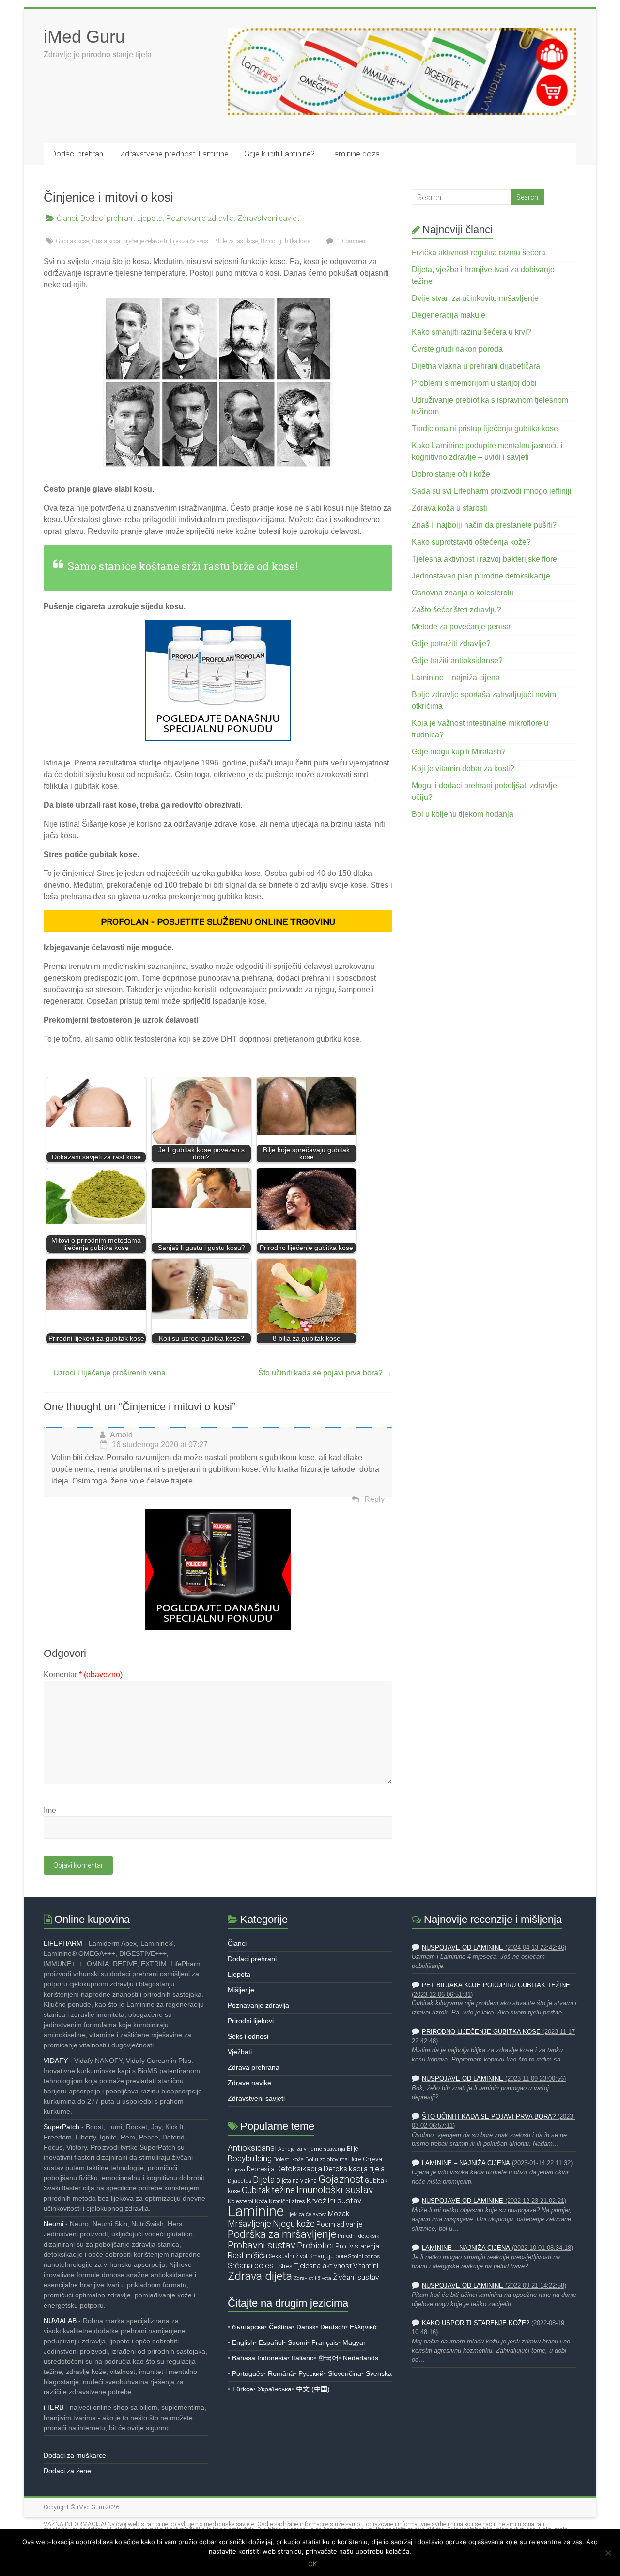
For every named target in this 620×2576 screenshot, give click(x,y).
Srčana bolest (252, 2266)
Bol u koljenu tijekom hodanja (463, 814)
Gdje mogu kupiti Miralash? (459, 752)
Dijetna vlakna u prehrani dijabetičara (476, 366)
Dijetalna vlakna (296, 2180)
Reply (374, 1499)
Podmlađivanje (339, 2224)
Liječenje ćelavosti (145, 241)
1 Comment (351, 241)
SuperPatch (62, 2127)
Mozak (339, 2214)
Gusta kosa (106, 241)
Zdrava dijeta (260, 2276)
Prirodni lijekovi (251, 2021)
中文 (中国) (313, 2389)
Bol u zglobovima (326, 2159)
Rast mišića (248, 2256)
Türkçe (243, 2389)
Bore (355, 2159)
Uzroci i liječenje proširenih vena (105, 1373)
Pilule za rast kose (235, 241)
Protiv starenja (357, 2246)
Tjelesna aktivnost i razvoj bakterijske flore (484, 559)
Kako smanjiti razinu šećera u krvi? (472, 332)
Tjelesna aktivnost (323, 2266)
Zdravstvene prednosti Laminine (174, 154)
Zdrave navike (249, 2083)
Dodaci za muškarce (75, 2455)
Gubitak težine (268, 2190)
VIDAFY (56, 2061)
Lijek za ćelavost (190, 241)
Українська (275, 2389)
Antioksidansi (252, 2148)
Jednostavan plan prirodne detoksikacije (481, 576)
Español (271, 2342)
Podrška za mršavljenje (282, 2234)
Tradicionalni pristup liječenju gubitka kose (485, 429)
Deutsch (333, 2327)
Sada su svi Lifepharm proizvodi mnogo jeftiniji (492, 491)
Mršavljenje (249, 2224)
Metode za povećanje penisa (461, 627)
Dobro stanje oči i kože (451, 474)
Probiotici (315, 2245)
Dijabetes (240, 2181)
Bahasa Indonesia (260, 2358)
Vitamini (366, 2266)
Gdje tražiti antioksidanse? (457, 661)
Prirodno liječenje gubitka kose (481, 2032)
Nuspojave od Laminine (463, 1948)
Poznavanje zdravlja (200, 218)
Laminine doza (355, 154)
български (248, 2327)
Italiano (303, 2358)
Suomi (297, 2342)
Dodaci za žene (67, 2471)
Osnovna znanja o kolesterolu (463, 593)
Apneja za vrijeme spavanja (312, 2149)
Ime (50, 1810)
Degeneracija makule (449, 315)
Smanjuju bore (328, 2256)
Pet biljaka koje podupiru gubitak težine (496, 1985)
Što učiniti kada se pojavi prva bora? (325, 1373)
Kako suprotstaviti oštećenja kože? (471, 542)
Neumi (54, 2224)
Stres (285, 2266)
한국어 (328, 2358)
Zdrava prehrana (254, 2067)
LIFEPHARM (63, 1943)
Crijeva (372, 2159)
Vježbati (240, 2052)
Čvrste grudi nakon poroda (457, 349)
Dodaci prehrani (78, 154)
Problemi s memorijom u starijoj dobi (474, 383)
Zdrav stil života (312, 2278)
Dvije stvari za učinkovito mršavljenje (475, 298)
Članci (67, 218)
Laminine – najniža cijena (456, 678)
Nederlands (361, 2358)
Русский (311, 2373)
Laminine (256, 2211)
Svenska (379, 2373)
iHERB (54, 2407)
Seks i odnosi (248, 2036)
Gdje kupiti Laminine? (279, 154)
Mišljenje (241, 1990)
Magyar (354, 2342)
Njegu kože (294, 2224)
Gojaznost (341, 2179)
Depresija (261, 2169)
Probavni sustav (262, 2245)
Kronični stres (287, 2201)
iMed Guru (84, 37)
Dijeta (264, 2180)
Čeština (280, 2327)
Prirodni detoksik (358, 2236)
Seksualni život (288, 2256)
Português (248, 2373)
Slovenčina (345, 2373)
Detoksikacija (299, 2169)
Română (281, 2373)
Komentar (83, 1675)
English (243, 2342)
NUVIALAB (60, 2321)
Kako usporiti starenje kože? (476, 2323)
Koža (261, 2201)
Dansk (306, 2327)
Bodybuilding (250, 2158)
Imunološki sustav (335, 2190)
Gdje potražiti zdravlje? (451, 644)
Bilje (352, 2148)
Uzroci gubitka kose (285, 241)
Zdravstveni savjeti (269, 218)
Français (325, 2342)
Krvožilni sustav (334, 2201)
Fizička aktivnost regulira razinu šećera (479, 253)
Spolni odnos (364, 2256)
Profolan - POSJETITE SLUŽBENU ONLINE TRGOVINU (218, 922)
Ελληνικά (363, 2327)
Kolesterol (240, 2201)
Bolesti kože (288, 2159)
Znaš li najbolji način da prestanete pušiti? (484, 525)
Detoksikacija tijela (354, 2169)
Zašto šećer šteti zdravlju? (457, 610)
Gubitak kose (72, 241)
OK (312, 2564)
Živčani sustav (356, 2278)
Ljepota (150, 218)
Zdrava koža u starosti (449, 508)
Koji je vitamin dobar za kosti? (463, 769)
